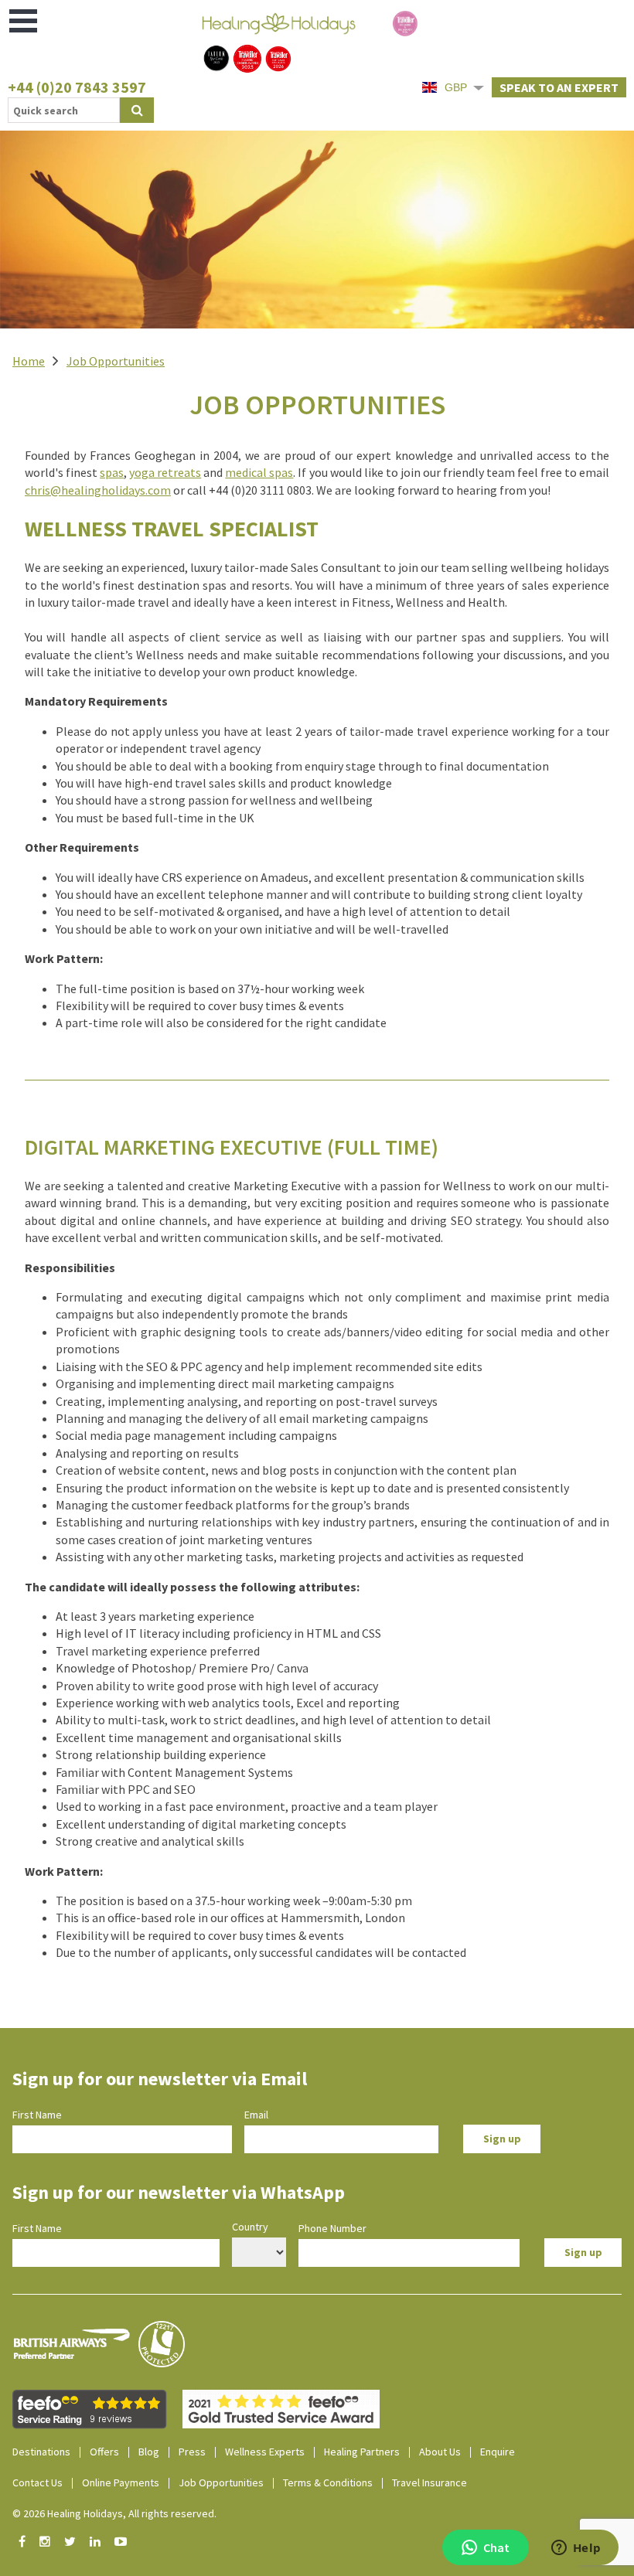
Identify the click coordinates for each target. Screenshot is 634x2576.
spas (112, 472)
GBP (456, 87)
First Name (37, 2115)
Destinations (41, 2452)
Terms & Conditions (328, 2482)
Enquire (498, 2452)
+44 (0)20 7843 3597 (77, 87)
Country (250, 2227)
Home (29, 361)
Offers (104, 2452)
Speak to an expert (559, 87)
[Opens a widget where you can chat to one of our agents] (576, 2549)
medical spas (259, 472)
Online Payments (121, 2482)
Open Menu (24, 21)
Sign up (502, 2139)
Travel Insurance (429, 2482)
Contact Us (37, 2482)
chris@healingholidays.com (98, 490)
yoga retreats (165, 472)
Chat (496, 2547)
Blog (149, 2452)
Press (192, 2452)
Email (256, 2115)
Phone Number (332, 2228)
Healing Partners (362, 2452)
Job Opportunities (116, 361)
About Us (440, 2452)
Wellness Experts (265, 2452)
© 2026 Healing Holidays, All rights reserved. (114, 2513)
